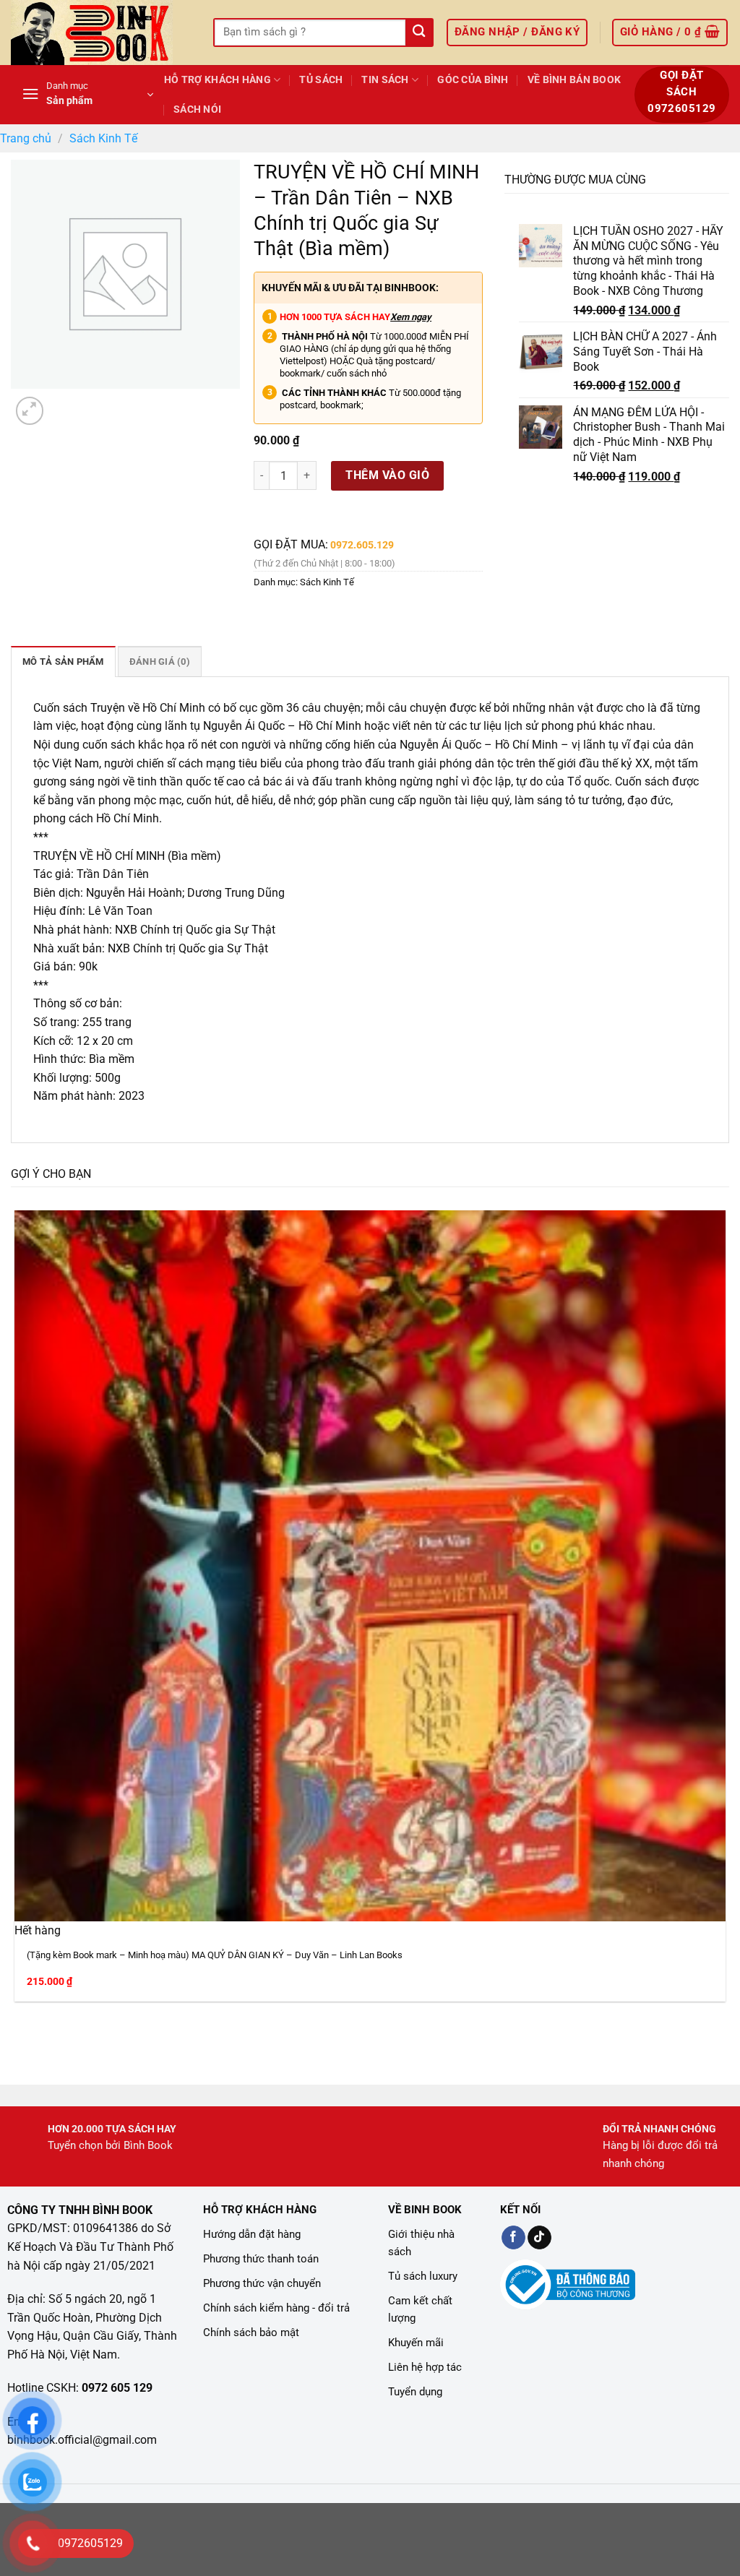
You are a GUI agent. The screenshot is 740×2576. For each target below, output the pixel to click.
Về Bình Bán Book (575, 80)
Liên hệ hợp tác (425, 2367)
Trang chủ (26, 138)
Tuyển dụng (415, 2392)
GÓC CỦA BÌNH (473, 80)
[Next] (65, 403)
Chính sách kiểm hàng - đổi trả (276, 2308)
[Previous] (18, 2037)
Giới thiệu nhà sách (421, 2243)
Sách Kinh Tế (103, 138)
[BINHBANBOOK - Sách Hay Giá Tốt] (101, 33)
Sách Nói (197, 109)
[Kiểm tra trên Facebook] (513, 2238)
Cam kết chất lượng (420, 2309)
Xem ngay (411, 317)
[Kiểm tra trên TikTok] (539, 2238)
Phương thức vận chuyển (262, 2283)
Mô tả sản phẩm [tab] (63, 662)
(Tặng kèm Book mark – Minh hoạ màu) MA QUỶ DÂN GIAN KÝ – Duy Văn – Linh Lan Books (215, 1955)
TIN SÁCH (385, 80)
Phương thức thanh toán (261, 2259)
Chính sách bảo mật (251, 2332)
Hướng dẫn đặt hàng (252, 2234)
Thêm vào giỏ (387, 475)
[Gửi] (419, 33)
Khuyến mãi (416, 2343)
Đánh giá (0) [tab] (160, 662)
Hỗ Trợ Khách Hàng (218, 80)
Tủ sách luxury (423, 2276)
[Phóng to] (30, 411)
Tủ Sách (321, 80)
